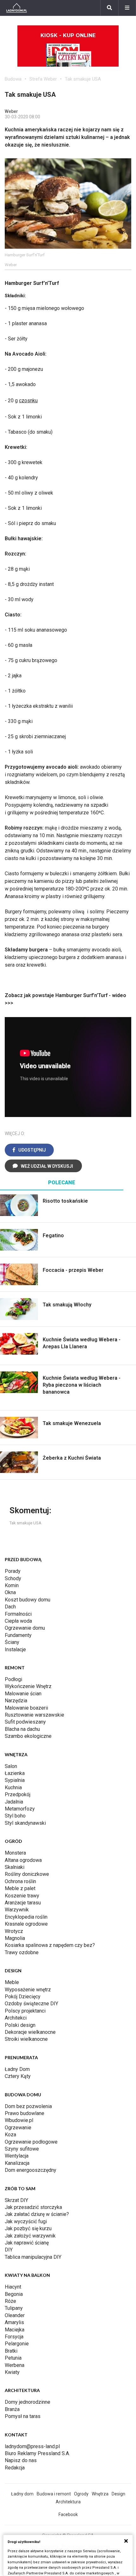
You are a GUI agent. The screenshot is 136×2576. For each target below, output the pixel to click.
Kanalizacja (17, 2163)
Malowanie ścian (23, 1694)
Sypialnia (15, 1780)
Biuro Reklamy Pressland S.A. (37, 2453)
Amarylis (14, 2322)
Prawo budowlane (25, 2113)
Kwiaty (12, 2372)
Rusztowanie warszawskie (34, 1715)
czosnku (28, 401)
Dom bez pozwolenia (28, 2106)
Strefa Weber (43, 79)
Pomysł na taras (23, 2416)
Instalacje (15, 1649)
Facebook (68, 2514)
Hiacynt (13, 2287)
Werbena (15, 2365)
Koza (10, 2135)
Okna (10, 1592)
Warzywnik (17, 1910)
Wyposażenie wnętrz (28, 1990)
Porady (13, 1571)
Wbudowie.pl (19, 2120)
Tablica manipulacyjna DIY (33, 2257)
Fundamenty (18, 1635)
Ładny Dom (17, 2069)
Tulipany (14, 2308)
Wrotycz (14, 1931)
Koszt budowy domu (28, 1600)
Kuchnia (13, 1787)
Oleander (15, 2315)
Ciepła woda (18, 1621)
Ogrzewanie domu (25, 1628)
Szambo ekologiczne (28, 1736)
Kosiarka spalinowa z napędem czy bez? (50, 1945)
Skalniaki (15, 1867)
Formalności (18, 1614)
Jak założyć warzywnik (30, 2236)
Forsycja (14, 2337)
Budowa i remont (54, 2494)
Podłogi (13, 1679)
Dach (10, 1607)
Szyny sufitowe (22, 2149)
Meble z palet (20, 1888)
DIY (9, 2250)
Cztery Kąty (18, 2076)
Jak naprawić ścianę (27, 2243)
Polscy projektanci (25, 2011)
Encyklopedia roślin (26, 1917)
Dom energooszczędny (31, 2170)
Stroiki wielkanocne (26, 2039)
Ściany (12, 1642)
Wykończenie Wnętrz (28, 1686)
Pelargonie (17, 2344)
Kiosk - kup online (68, 35)
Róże (10, 2301)
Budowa (13, 79)
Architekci (16, 2018)
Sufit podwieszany (25, 1722)
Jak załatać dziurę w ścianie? (37, 2214)
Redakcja (15, 2468)
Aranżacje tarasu (23, 1903)
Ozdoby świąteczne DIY (31, 2004)
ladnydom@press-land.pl (32, 2446)
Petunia (13, 2358)
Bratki (11, 2351)
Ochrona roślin (20, 1881)
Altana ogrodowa (23, 1860)
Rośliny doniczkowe (27, 1874)
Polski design (20, 2025)
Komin (12, 1585)
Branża (12, 2409)
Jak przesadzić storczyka (33, 2207)
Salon (11, 1766)
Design (118, 2494)
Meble (12, 1982)
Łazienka (15, 1773)
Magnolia (15, 1938)
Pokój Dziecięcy (23, 1997)
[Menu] (127, 8)
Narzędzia (16, 1701)
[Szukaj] (109, 8)
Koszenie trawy (22, 1896)
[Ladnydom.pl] (17, 8)
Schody (13, 1578)
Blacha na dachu (22, 1729)
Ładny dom (22, 2494)
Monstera (15, 1853)
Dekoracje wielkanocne (30, 2032)
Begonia (14, 2294)
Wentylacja (17, 2156)
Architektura (68, 2502)
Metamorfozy (20, 1809)
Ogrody (81, 2494)
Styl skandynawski (25, 1823)
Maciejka (15, 2330)
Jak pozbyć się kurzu (28, 2228)
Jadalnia (14, 1802)
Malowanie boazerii (26, 1708)
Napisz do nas (21, 2460)
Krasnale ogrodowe (26, 1924)
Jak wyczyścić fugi (26, 2221)
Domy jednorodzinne (28, 2402)
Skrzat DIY (16, 2200)
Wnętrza (100, 2494)
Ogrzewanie (18, 2128)
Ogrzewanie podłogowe (31, 2142)
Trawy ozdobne (22, 1952)
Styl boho (15, 1816)
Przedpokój (18, 1794)
